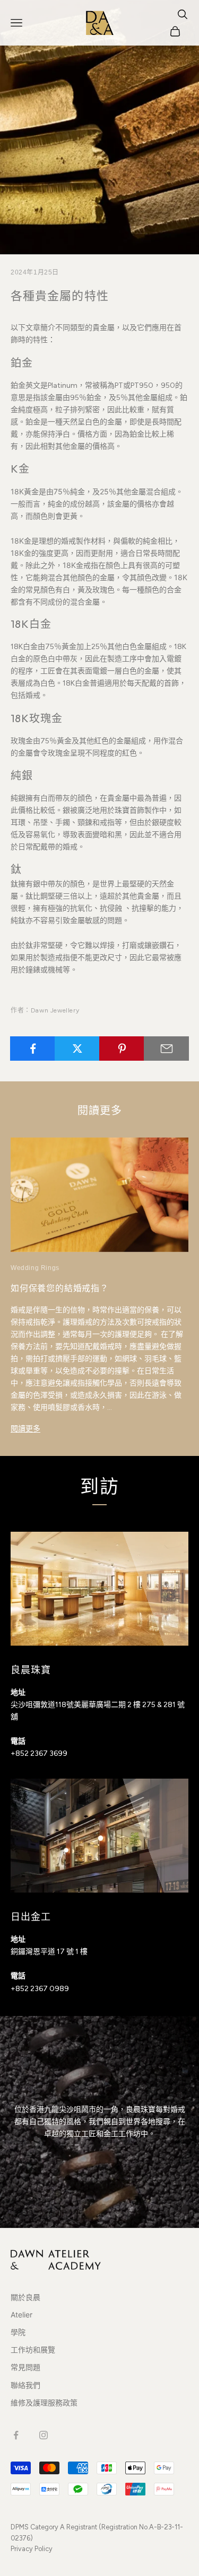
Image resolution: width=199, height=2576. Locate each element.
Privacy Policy (32, 2549)
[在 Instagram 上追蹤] (44, 2435)
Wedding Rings (35, 1268)
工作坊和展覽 (33, 2350)
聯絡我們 (25, 2385)
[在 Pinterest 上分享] (122, 1049)
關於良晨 (25, 2297)
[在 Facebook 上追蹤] (16, 2435)
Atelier (21, 2315)
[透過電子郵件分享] (166, 1049)
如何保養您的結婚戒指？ (60, 1288)
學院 (18, 2332)
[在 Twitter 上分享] (77, 1049)
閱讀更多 (25, 1428)
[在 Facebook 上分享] (33, 1049)
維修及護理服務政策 (44, 2402)
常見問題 (25, 2367)
